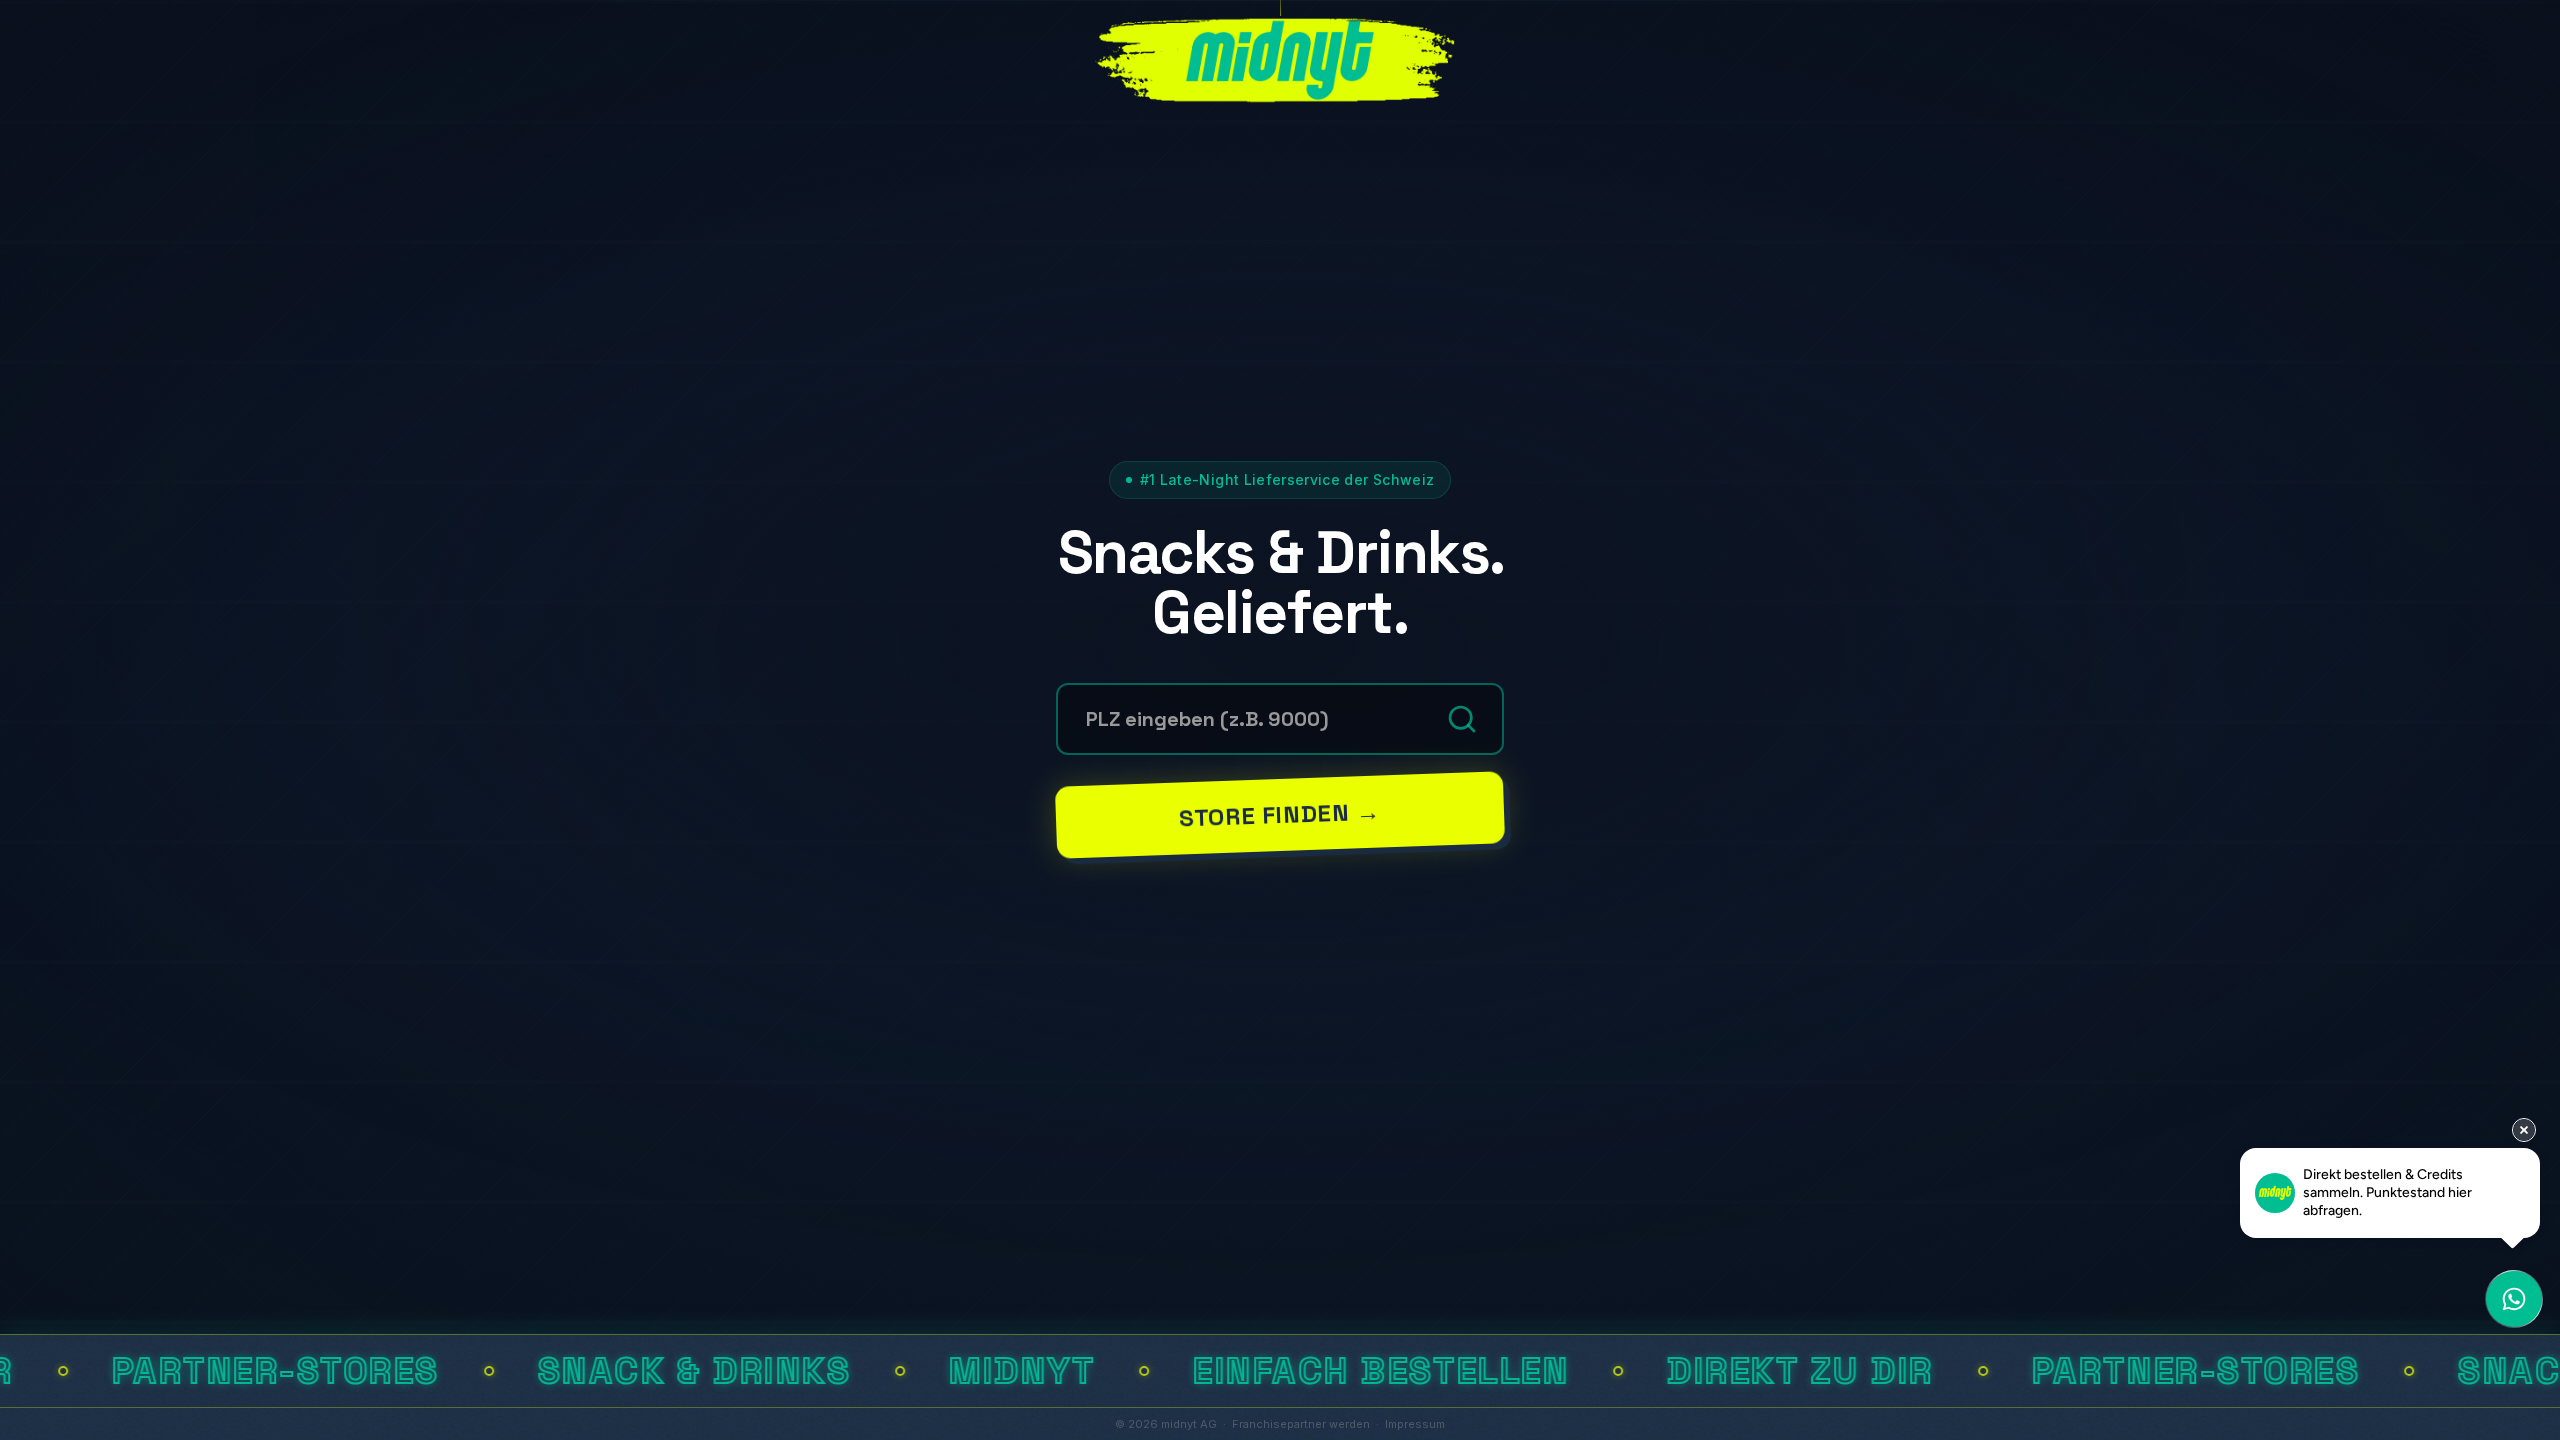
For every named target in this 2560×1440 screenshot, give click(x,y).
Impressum (1415, 1424)
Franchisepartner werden (1301, 1424)
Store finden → (1280, 814)
